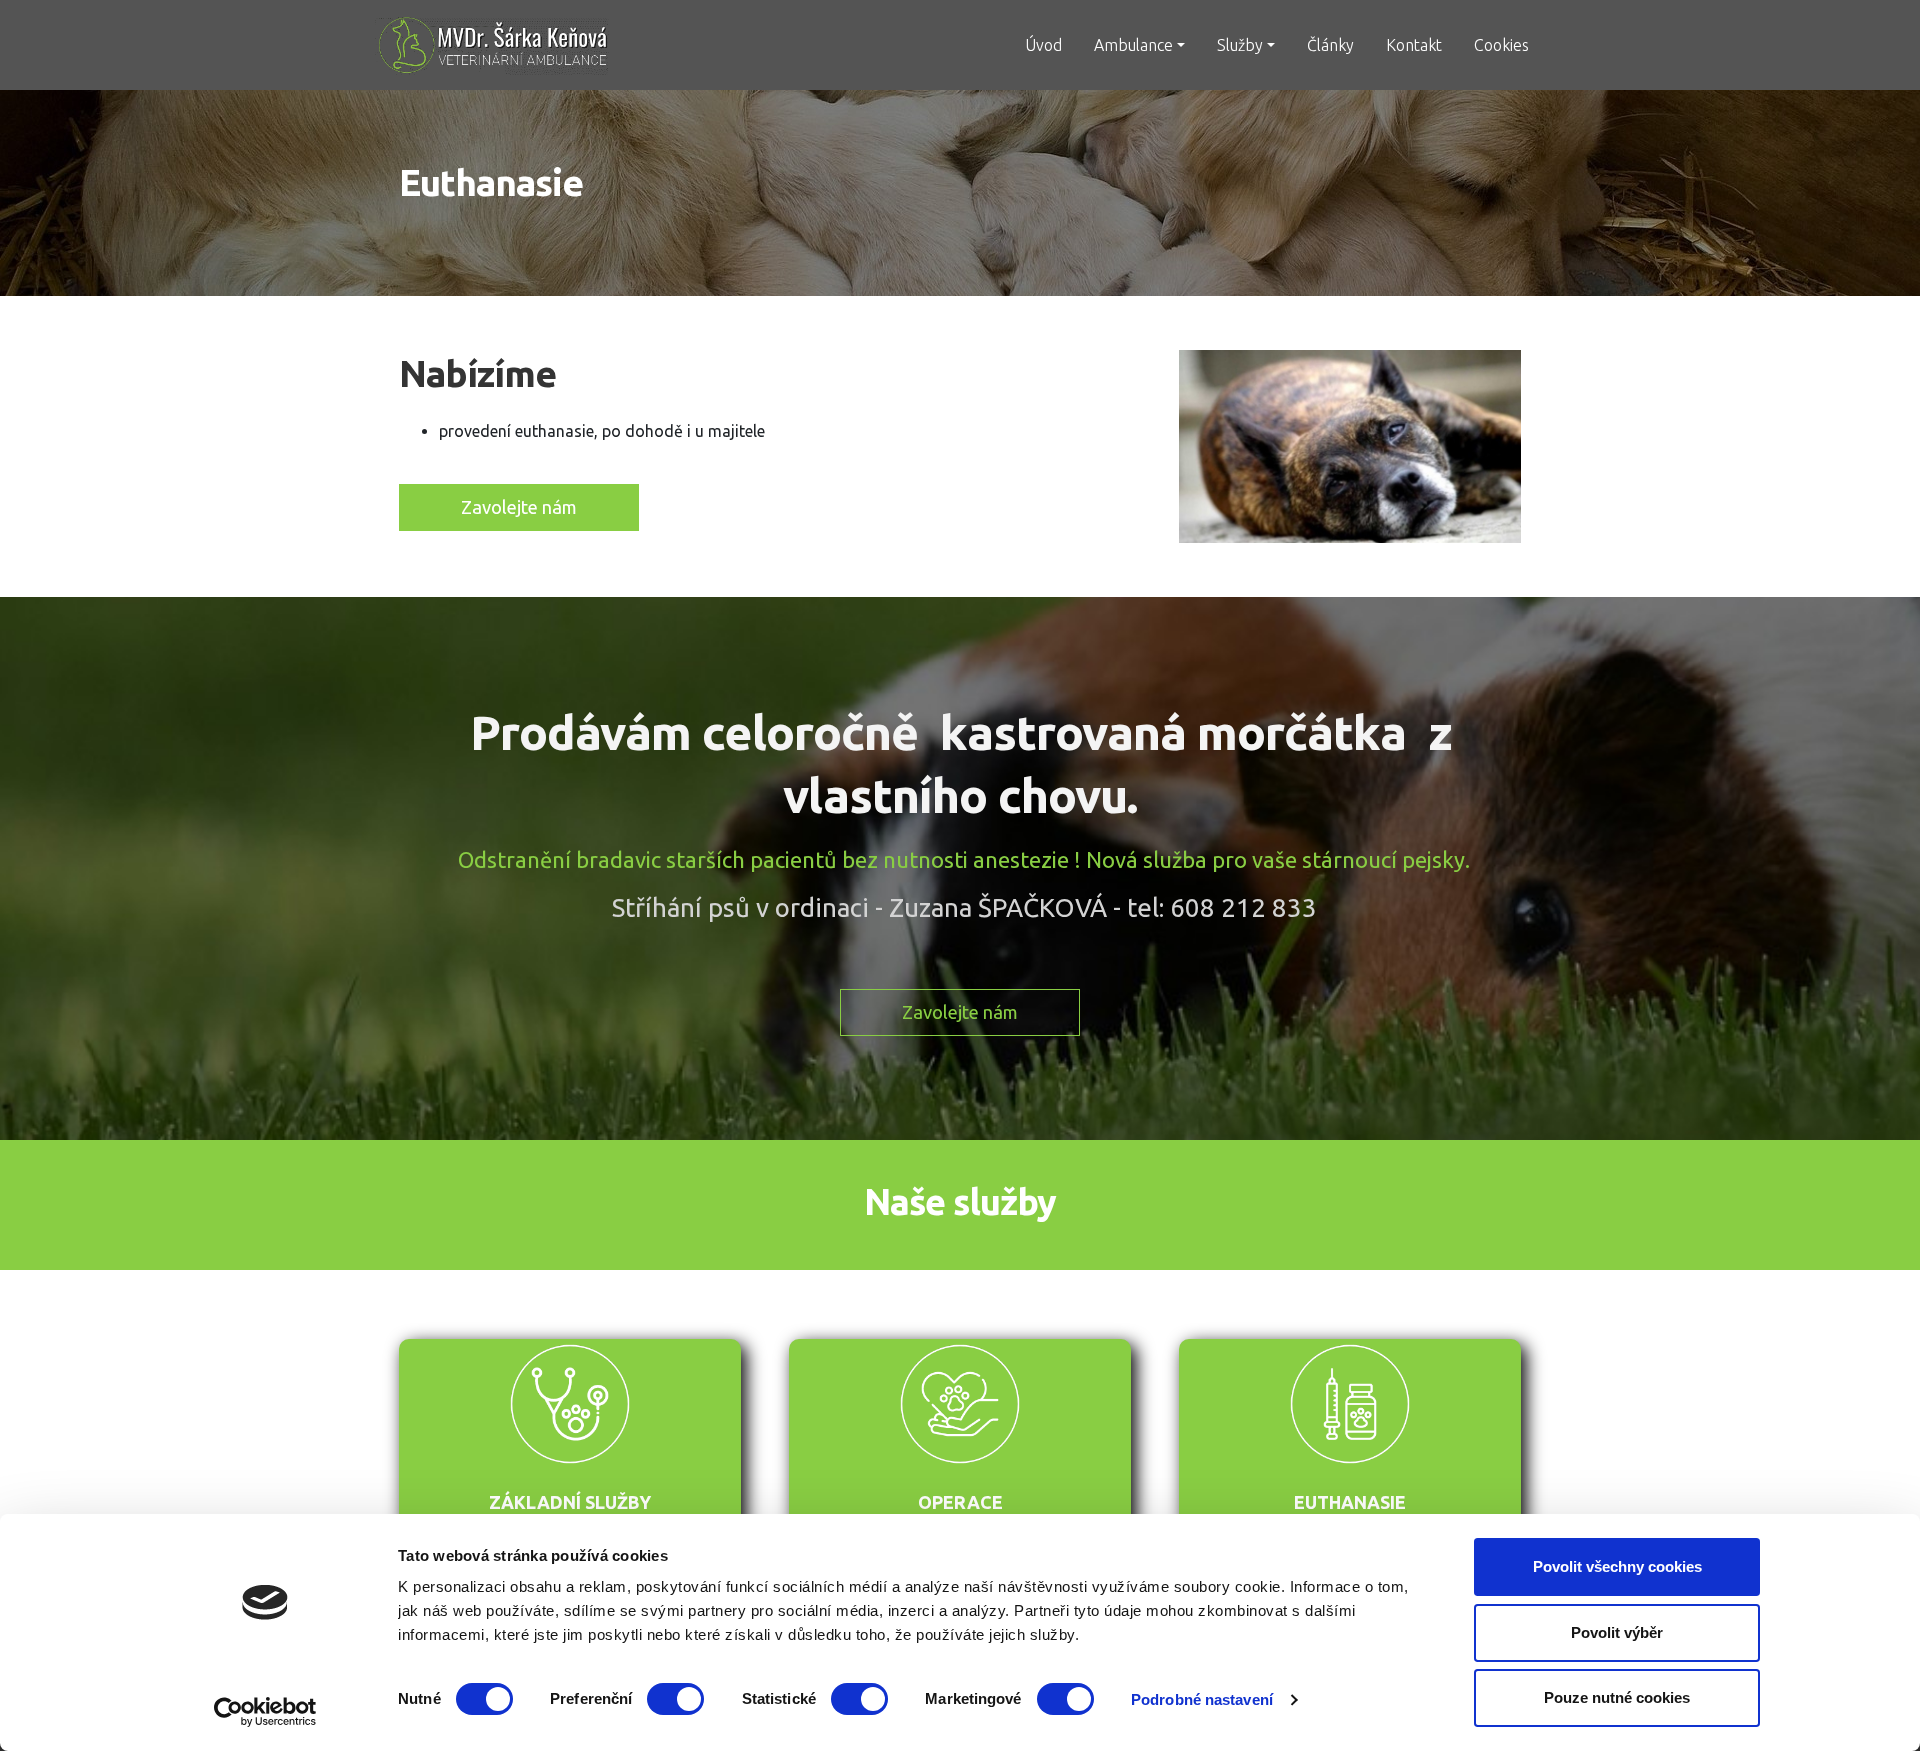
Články (1330, 45)
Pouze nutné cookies (1617, 1697)
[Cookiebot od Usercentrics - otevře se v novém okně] (265, 1712)
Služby (1240, 45)
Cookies (1501, 45)
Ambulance (1133, 45)
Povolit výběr (1617, 1632)
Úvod (1043, 45)
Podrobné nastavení (1202, 1699)
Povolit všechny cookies (1617, 1566)
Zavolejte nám (519, 507)
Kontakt (1414, 45)
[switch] (675, 1699)
